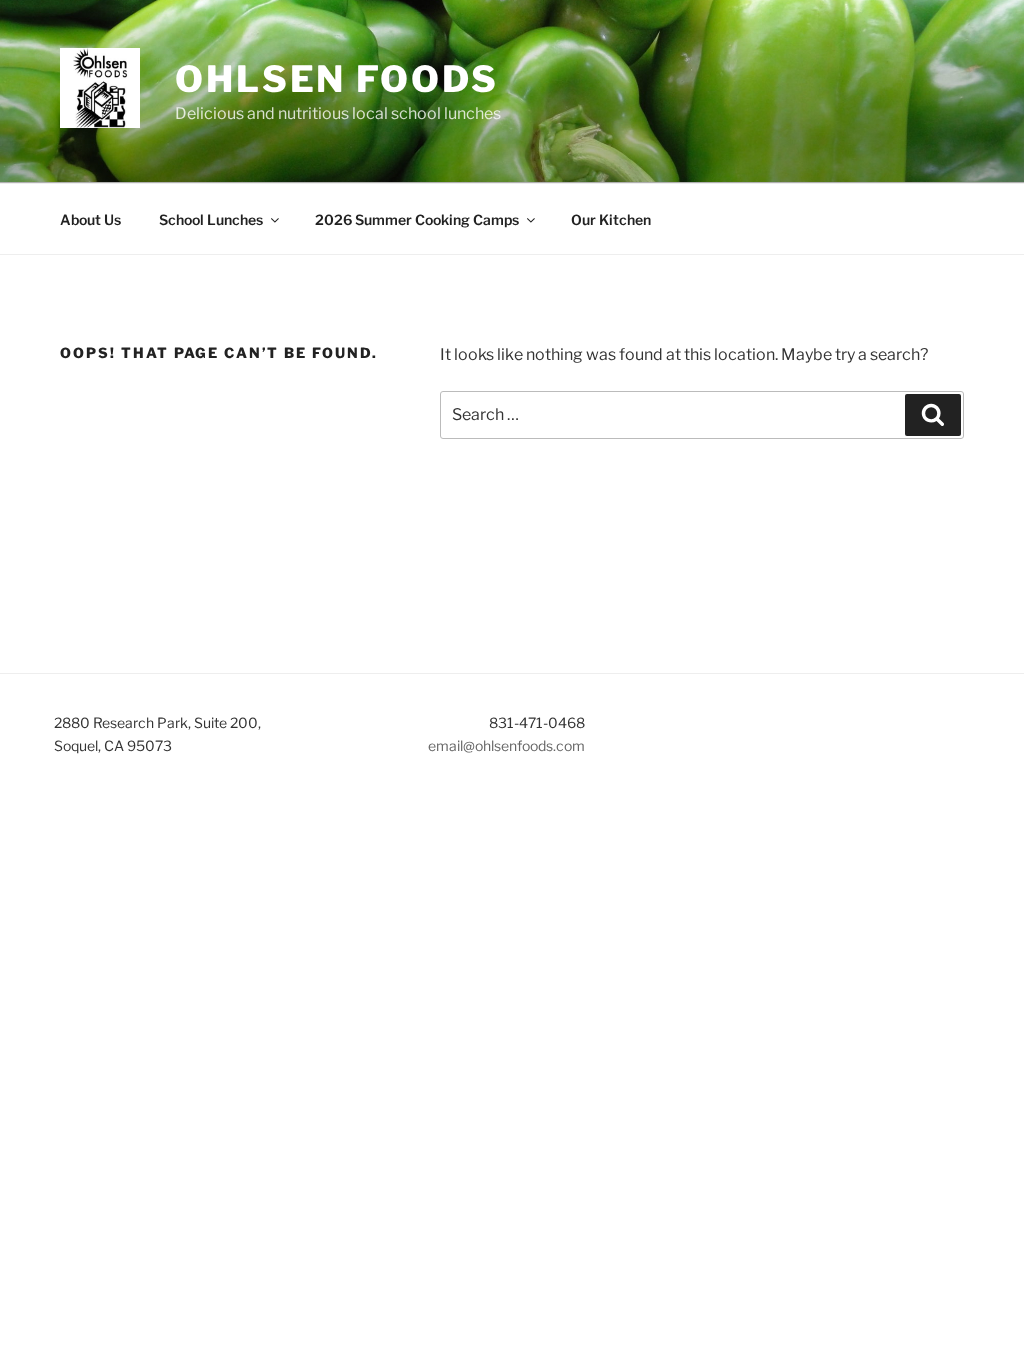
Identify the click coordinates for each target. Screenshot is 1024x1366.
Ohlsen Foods (337, 79)
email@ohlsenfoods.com (506, 745)
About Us (90, 219)
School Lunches (211, 219)
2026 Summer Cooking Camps (417, 219)
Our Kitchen (611, 219)
